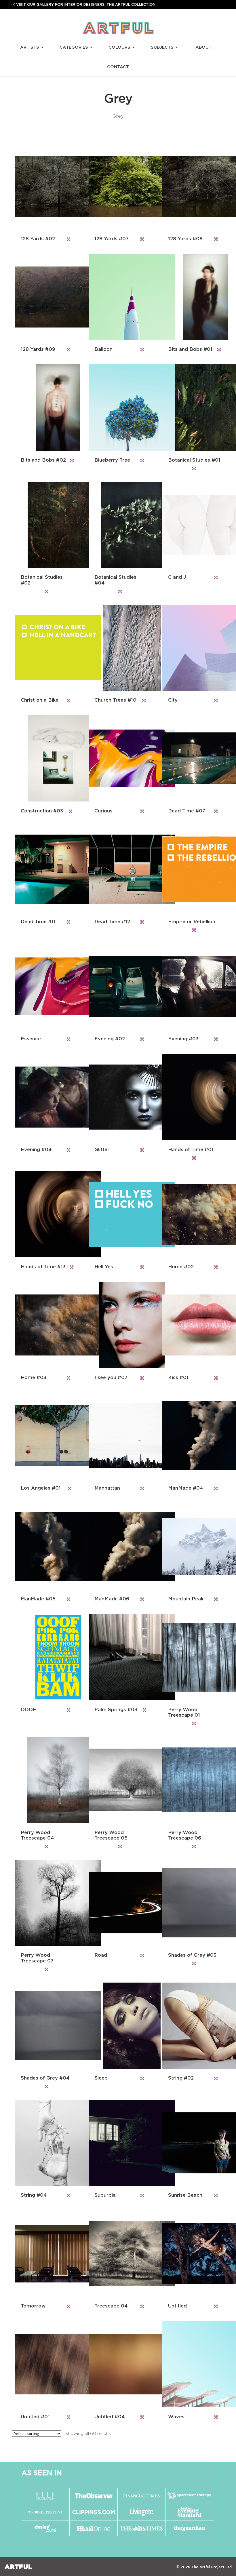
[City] (192, 648)
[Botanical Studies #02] (44, 525)
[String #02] (192, 2026)
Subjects (162, 47)
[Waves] (192, 2364)
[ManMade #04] (192, 1436)
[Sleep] (118, 2026)
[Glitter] (118, 1097)
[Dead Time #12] (118, 869)
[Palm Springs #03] (118, 1657)
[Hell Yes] (118, 1214)
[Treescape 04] (118, 2254)
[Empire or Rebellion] (192, 869)
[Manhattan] (118, 1436)
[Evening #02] (118, 986)
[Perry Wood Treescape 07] (44, 1903)
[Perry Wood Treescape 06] (192, 1780)
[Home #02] (192, 1214)
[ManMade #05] (44, 1547)
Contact (118, 67)
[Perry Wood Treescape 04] (44, 1780)
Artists (30, 47)
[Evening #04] (44, 1097)
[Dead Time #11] (44, 869)
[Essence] (44, 986)
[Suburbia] (118, 2143)
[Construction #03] (44, 758)
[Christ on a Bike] (44, 648)
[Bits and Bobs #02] (44, 408)
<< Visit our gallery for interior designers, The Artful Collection (83, 4)
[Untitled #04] (118, 2364)
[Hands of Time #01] (192, 1097)
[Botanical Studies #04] (118, 525)
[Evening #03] (192, 986)
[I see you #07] (118, 1325)
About (203, 47)
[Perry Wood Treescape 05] (118, 1780)
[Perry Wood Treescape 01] (192, 1657)
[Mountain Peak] (192, 1547)
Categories (74, 47)
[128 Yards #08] (192, 186)
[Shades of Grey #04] (44, 2026)
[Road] (118, 1903)
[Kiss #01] (192, 1325)
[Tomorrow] (44, 2254)
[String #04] (44, 2143)
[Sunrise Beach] (192, 2143)
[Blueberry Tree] (118, 408)
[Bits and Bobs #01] (192, 297)
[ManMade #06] (118, 1547)
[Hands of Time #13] (44, 1214)
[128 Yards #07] (118, 186)
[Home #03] (44, 1325)
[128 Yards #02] (44, 186)
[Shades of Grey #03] (192, 1903)
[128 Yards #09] (44, 297)
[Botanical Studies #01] (192, 408)
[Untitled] (192, 2254)
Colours (119, 47)
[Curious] (118, 758)
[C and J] (192, 525)
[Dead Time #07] (192, 758)
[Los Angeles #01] (44, 1436)
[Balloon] (118, 297)
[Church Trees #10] (118, 648)
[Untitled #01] (44, 2364)
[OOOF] (44, 1657)
